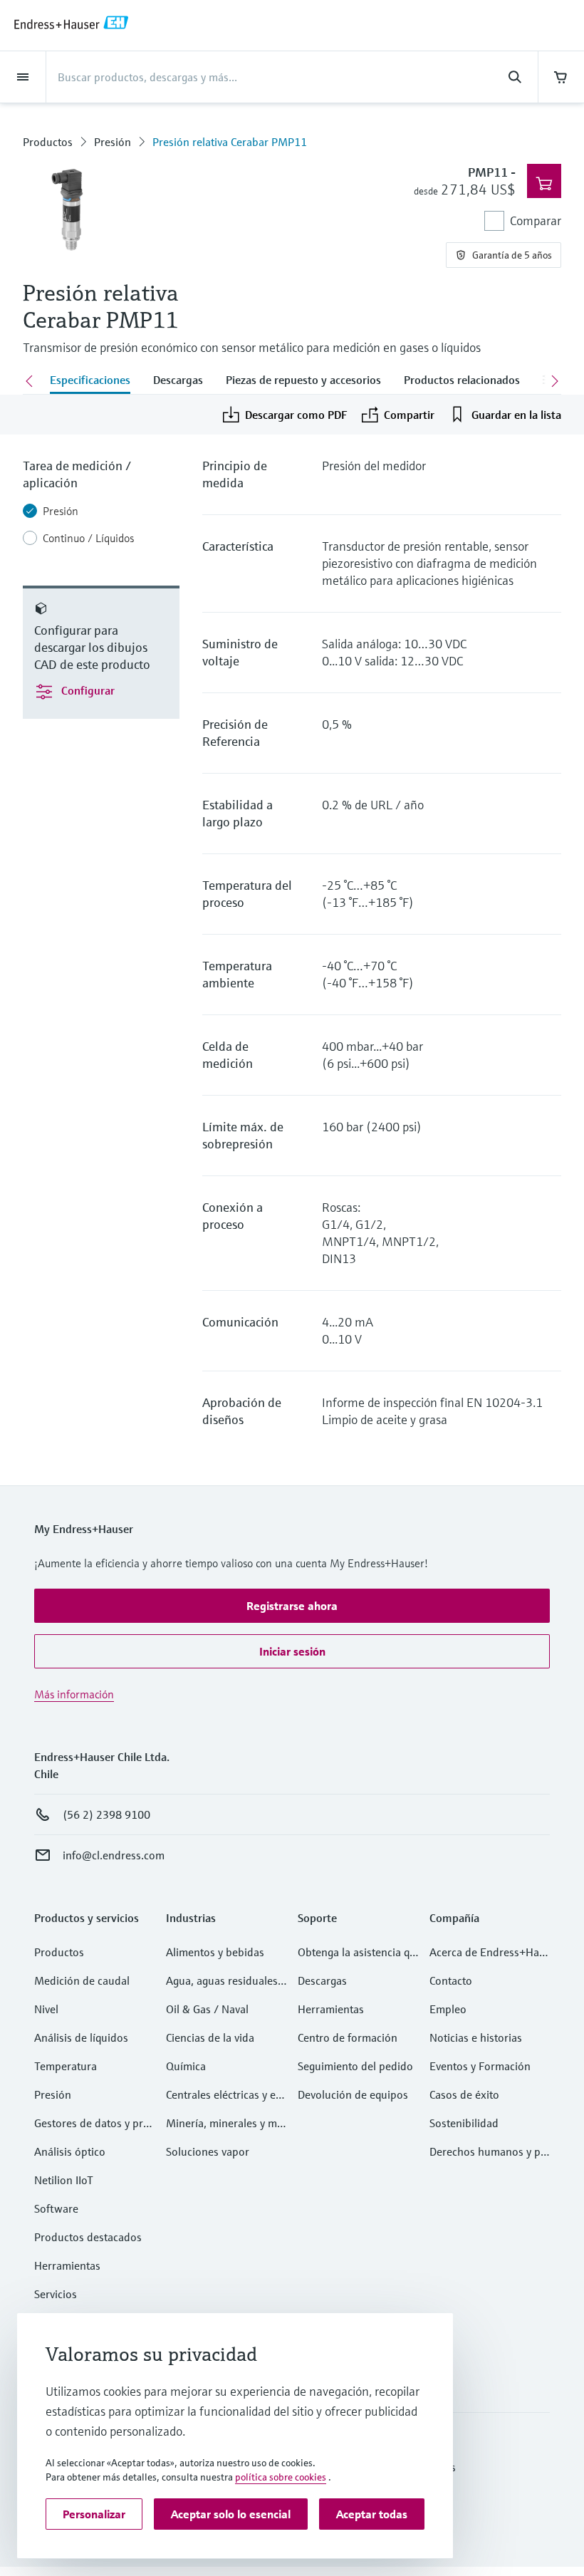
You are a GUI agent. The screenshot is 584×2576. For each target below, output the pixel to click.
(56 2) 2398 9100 (106, 1814)
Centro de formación (348, 2037)
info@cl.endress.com (114, 1855)
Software (56, 2208)
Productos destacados (88, 2237)
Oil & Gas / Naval (207, 2009)
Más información (74, 1694)
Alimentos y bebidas (215, 1952)
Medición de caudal (82, 1980)
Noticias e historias (476, 2037)
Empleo (448, 2009)
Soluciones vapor (208, 2151)
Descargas (322, 1980)
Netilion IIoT (64, 2180)
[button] (292, 1606)
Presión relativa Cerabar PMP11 (230, 142)
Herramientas (67, 2265)
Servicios (56, 2294)
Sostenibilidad (464, 2123)
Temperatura (66, 2066)
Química (186, 2066)
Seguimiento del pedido (355, 2066)
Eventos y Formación (480, 2066)
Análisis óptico (70, 2151)
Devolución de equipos (353, 2094)
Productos (48, 142)
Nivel (46, 2009)
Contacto (451, 1980)
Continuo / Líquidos (88, 538)
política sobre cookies (281, 2477)
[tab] (90, 381)
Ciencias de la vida (210, 2037)
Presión (113, 142)
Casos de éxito (464, 2094)
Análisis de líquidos (81, 2037)
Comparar (536, 220)
